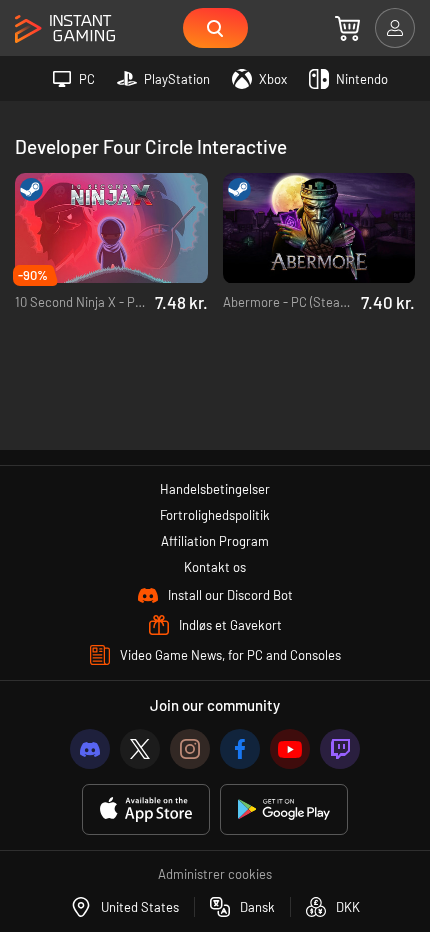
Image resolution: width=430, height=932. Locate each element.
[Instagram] (190, 749)
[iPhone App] (146, 809)
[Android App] (284, 809)
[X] (140, 749)
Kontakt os (215, 567)
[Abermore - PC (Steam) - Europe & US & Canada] (319, 228)
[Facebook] (240, 749)
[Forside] (65, 29)
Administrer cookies (215, 874)
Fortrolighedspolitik (215, 515)
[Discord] (90, 749)
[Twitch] (340, 749)
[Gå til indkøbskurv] (347, 28)
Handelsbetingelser (215, 489)
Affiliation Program (215, 541)
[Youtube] (290, 749)
